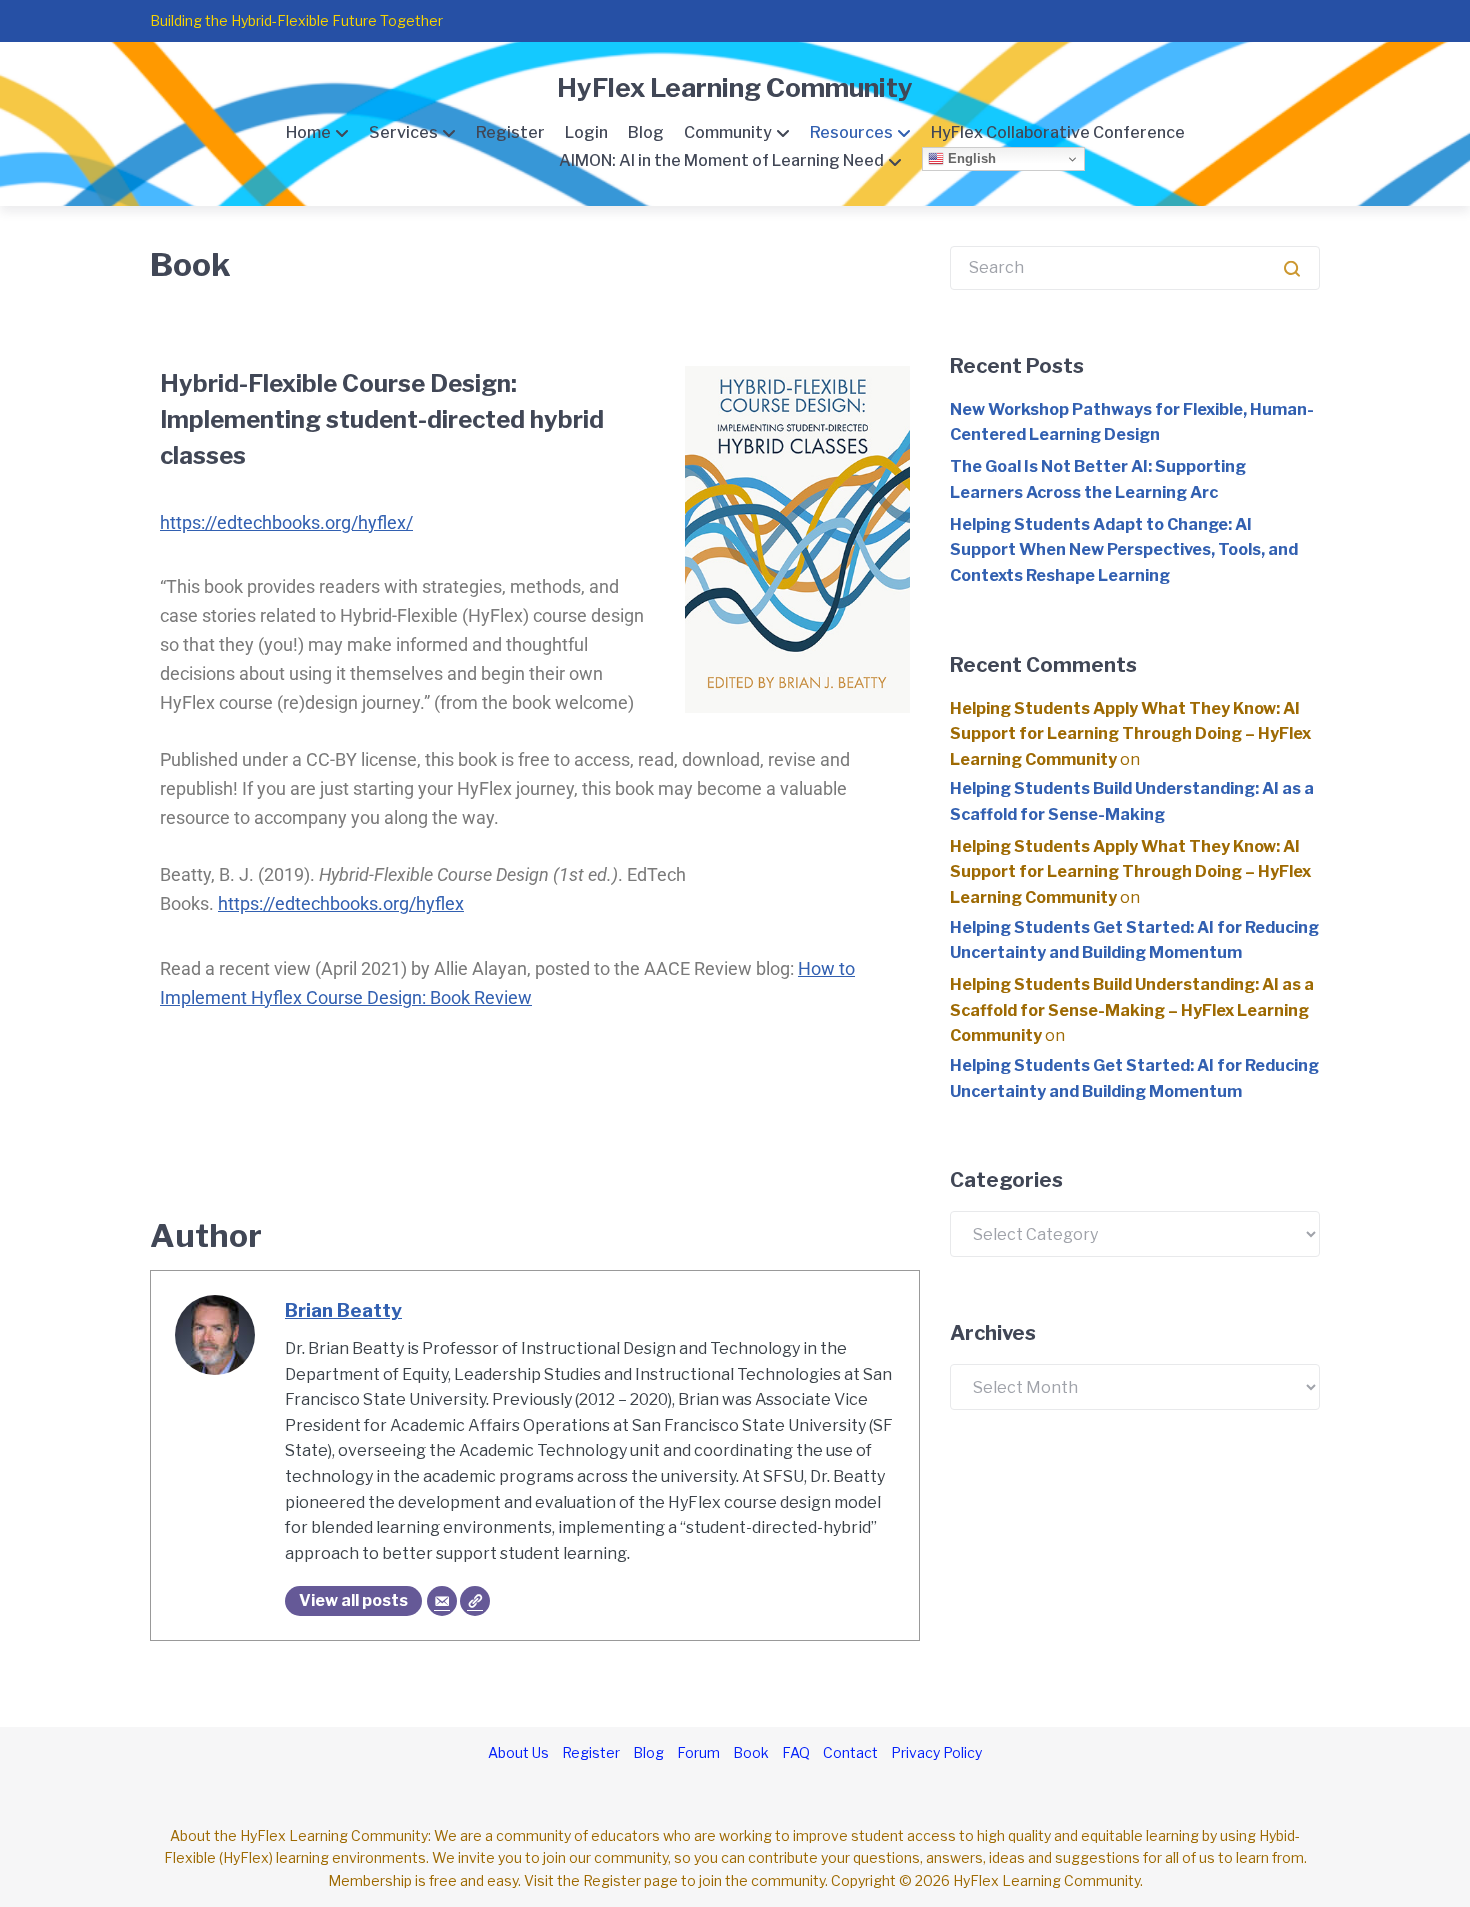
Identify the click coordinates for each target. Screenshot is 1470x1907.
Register (510, 132)
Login (586, 132)
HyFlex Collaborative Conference (1058, 132)
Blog (646, 132)
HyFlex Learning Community (735, 87)
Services (403, 132)
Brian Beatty (343, 1310)
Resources (851, 132)
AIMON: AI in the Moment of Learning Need (721, 160)
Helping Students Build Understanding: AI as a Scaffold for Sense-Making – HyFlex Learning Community (1132, 1010)
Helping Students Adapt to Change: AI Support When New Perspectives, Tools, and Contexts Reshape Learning (1124, 550)
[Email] (442, 1601)
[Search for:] (1135, 267)
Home (308, 132)
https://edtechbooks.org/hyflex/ (286, 522)
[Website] (475, 1601)
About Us (518, 1752)
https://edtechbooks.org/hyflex (341, 903)
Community (728, 132)
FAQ (796, 1752)
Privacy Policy (936, 1752)
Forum (698, 1752)
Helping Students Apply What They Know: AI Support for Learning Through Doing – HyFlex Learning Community (1130, 734)
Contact (850, 1752)
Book (751, 1752)
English (970, 158)
